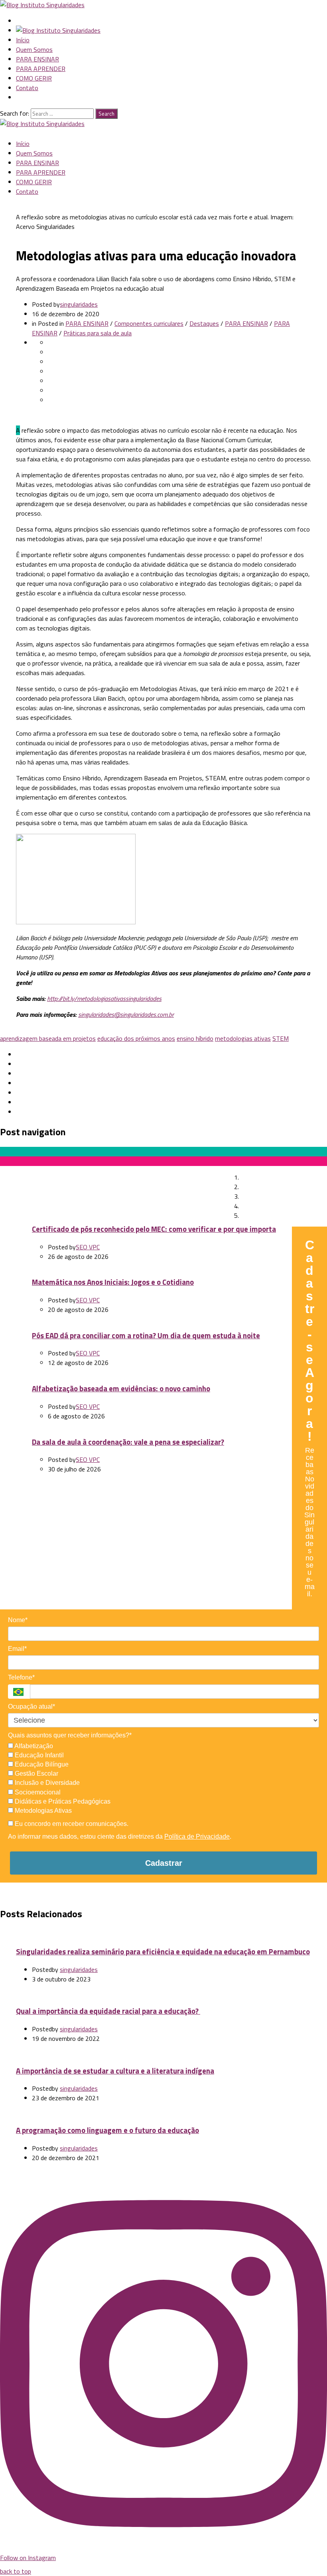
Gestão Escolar (36, 1773)
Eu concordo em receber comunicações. (71, 1824)
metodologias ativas (243, 1038)
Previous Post (38, 1169)
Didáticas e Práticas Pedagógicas (62, 1801)
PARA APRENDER (41, 69)
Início (23, 40)
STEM (281, 1038)
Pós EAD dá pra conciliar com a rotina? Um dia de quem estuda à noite (146, 1335)
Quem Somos (34, 49)
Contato (27, 88)
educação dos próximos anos (136, 1038)
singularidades (79, 304)
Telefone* (21, 1677)
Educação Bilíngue (41, 1764)
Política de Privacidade (197, 1836)
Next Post (208, 1179)
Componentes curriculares (149, 323)
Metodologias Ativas (42, 1811)
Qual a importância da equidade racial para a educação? (108, 2011)
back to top (16, 2571)
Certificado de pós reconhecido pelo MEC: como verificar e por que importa (154, 1229)
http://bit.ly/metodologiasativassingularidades (104, 998)
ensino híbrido (195, 1038)
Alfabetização (33, 1746)
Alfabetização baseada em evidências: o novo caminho (121, 1388)
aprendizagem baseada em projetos (48, 1038)
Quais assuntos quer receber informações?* (70, 1735)
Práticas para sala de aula (98, 333)
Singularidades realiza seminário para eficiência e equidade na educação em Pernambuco (163, 1952)
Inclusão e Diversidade (46, 1783)
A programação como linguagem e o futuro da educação (107, 2130)
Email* (17, 1649)
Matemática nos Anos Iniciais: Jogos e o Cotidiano (113, 1282)
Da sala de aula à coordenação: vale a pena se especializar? (128, 1442)
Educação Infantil (38, 1755)
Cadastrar (164, 1863)
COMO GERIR (34, 78)
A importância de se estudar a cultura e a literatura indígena (115, 2071)
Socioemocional (37, 1792)
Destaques (204, 323)
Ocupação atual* (32, 1707)
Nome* (18, 1620)
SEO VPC (88, 1247)
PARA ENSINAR (37, 59)
